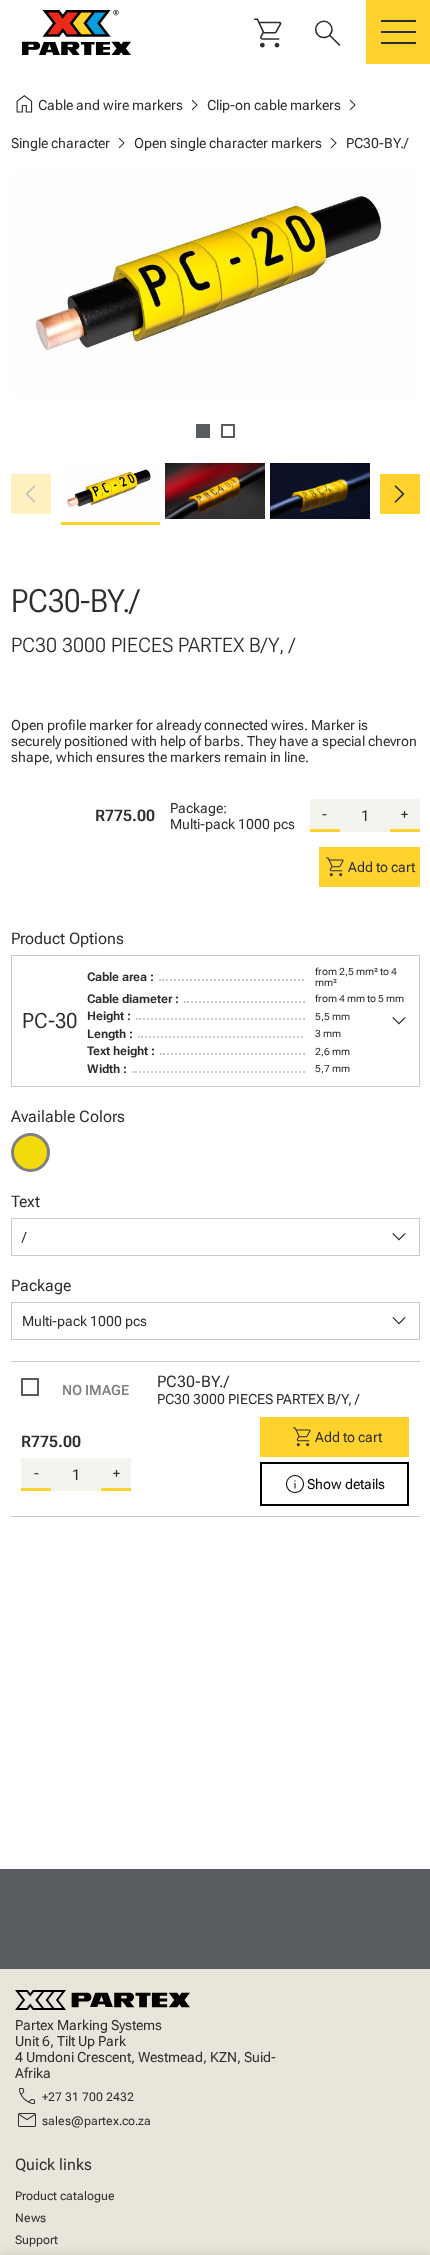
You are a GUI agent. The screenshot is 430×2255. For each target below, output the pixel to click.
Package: (198, 808)
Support (36, 2240)
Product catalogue (65, 2196)
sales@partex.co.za (96, 2121)
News (30, 2218)
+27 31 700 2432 (88, 2097)
